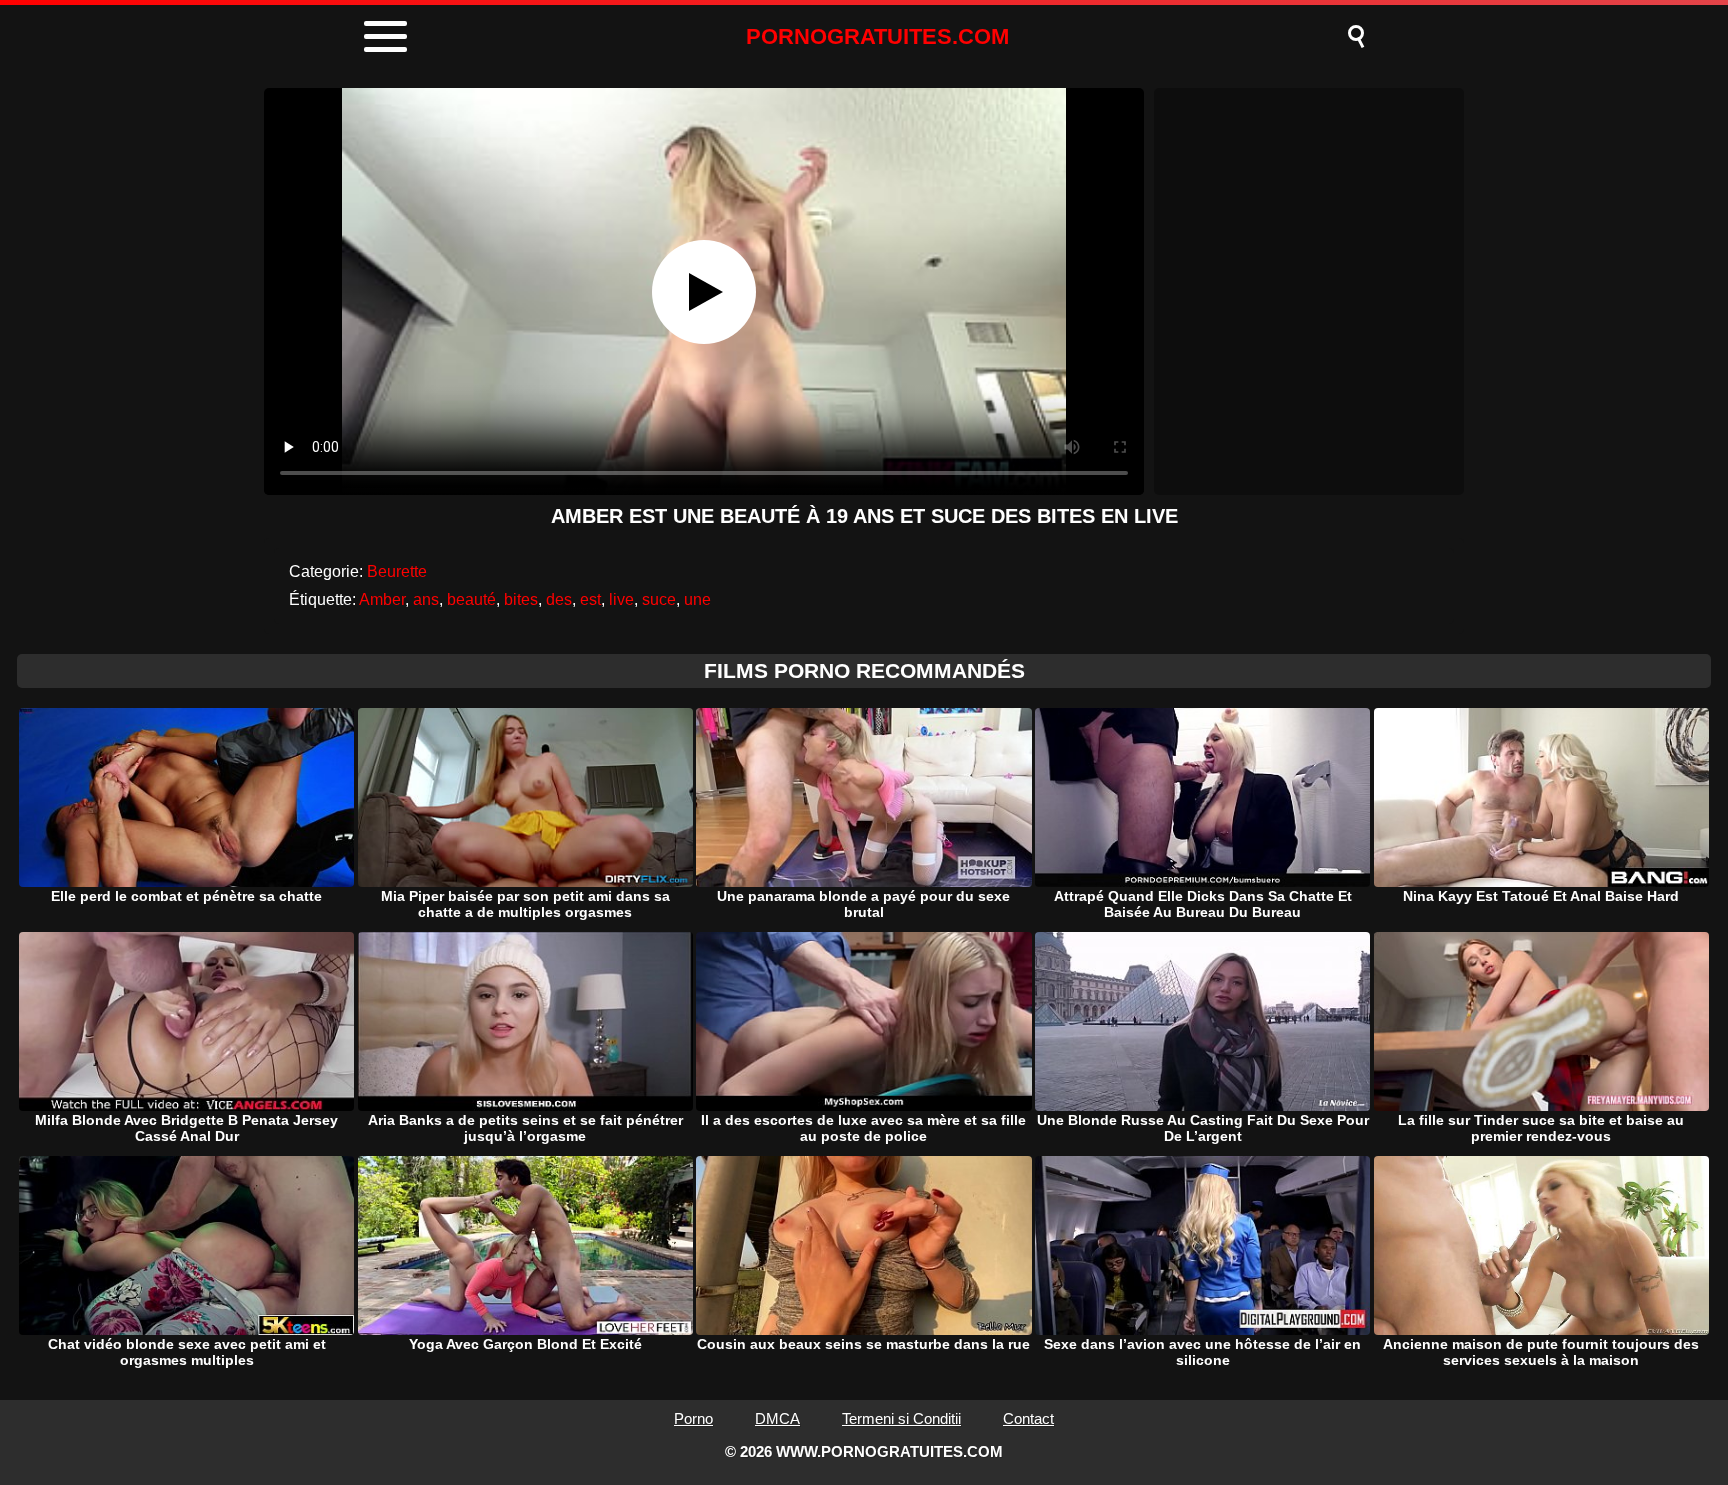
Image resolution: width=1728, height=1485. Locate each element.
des (559, 599)
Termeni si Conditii (901, 1418)
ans (426, 599)
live (621, 599)
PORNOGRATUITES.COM (877, 36)
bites (521, 599)
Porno (693, 1418)
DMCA (777, 1418)
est (590, 599)
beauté (471, 599)
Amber (382, 599)
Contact (1028, 1418)
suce (659, 599)
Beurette (397, 571)
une (697, 599)
